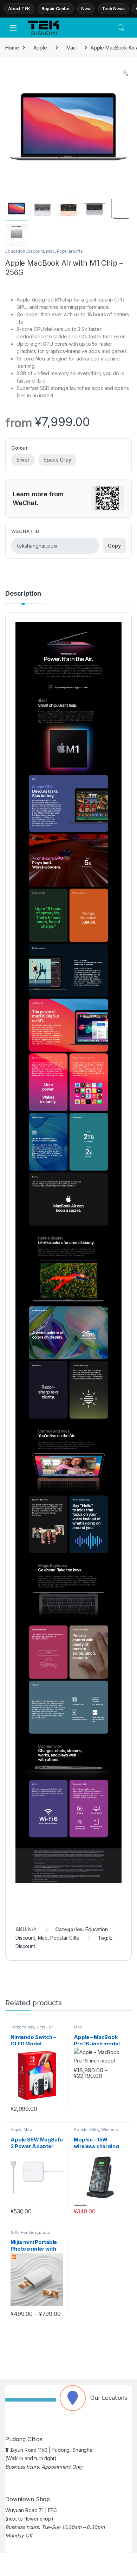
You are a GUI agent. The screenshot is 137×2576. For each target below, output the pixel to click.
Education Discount (25, 251)
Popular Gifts (70, 251)
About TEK (19, 9)
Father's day (22, 2027)
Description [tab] (23, 594)
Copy (114, 546)
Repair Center (56, 9)
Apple (40, 48)
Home (12, 48)
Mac (71, 48)
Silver (23, 460)
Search (121, 28)
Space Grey (57, 460)
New (86, 9)
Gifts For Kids (24, 2232)
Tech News (113, 9)
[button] (125, 73)
